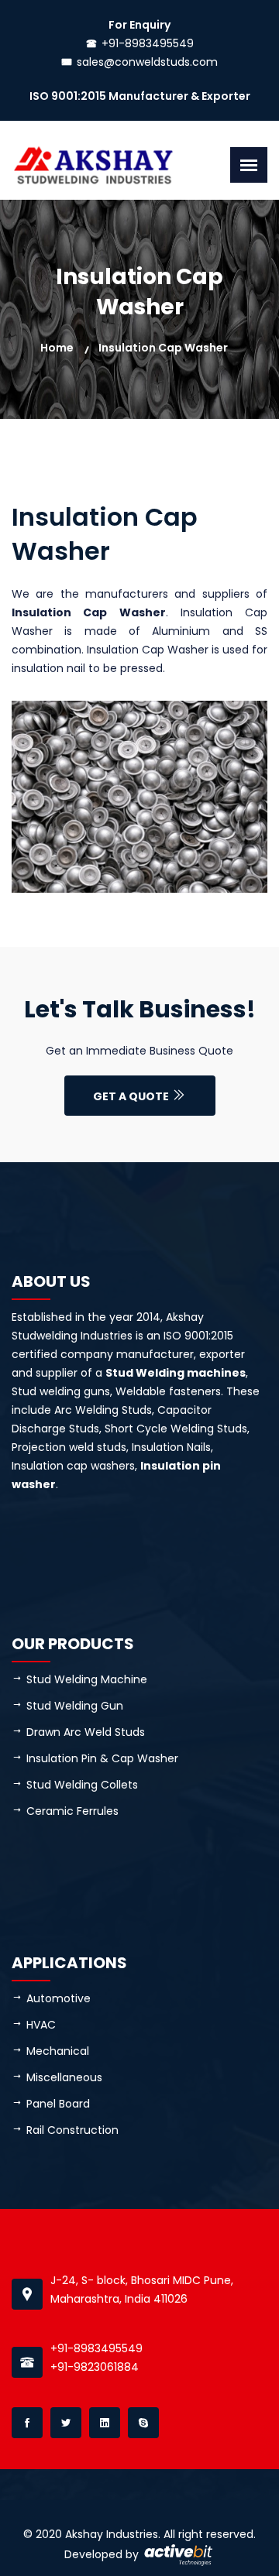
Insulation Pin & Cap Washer (102, 1758)
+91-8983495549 (148, 43)
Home (57, 348)
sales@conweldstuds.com (147, 62)
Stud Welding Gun (75, 1706)
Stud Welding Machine (87, 1679)
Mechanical (58, 2051)
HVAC (41, 2025)
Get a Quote (132, 1096)
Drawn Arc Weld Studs (86, 1732)
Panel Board (58, 2104)
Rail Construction (72, 2130)
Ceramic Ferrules (72, 1811)
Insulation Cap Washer (163, 348)
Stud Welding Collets (82, 1785)
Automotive (59, 1998)
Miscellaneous (64, 2077)
